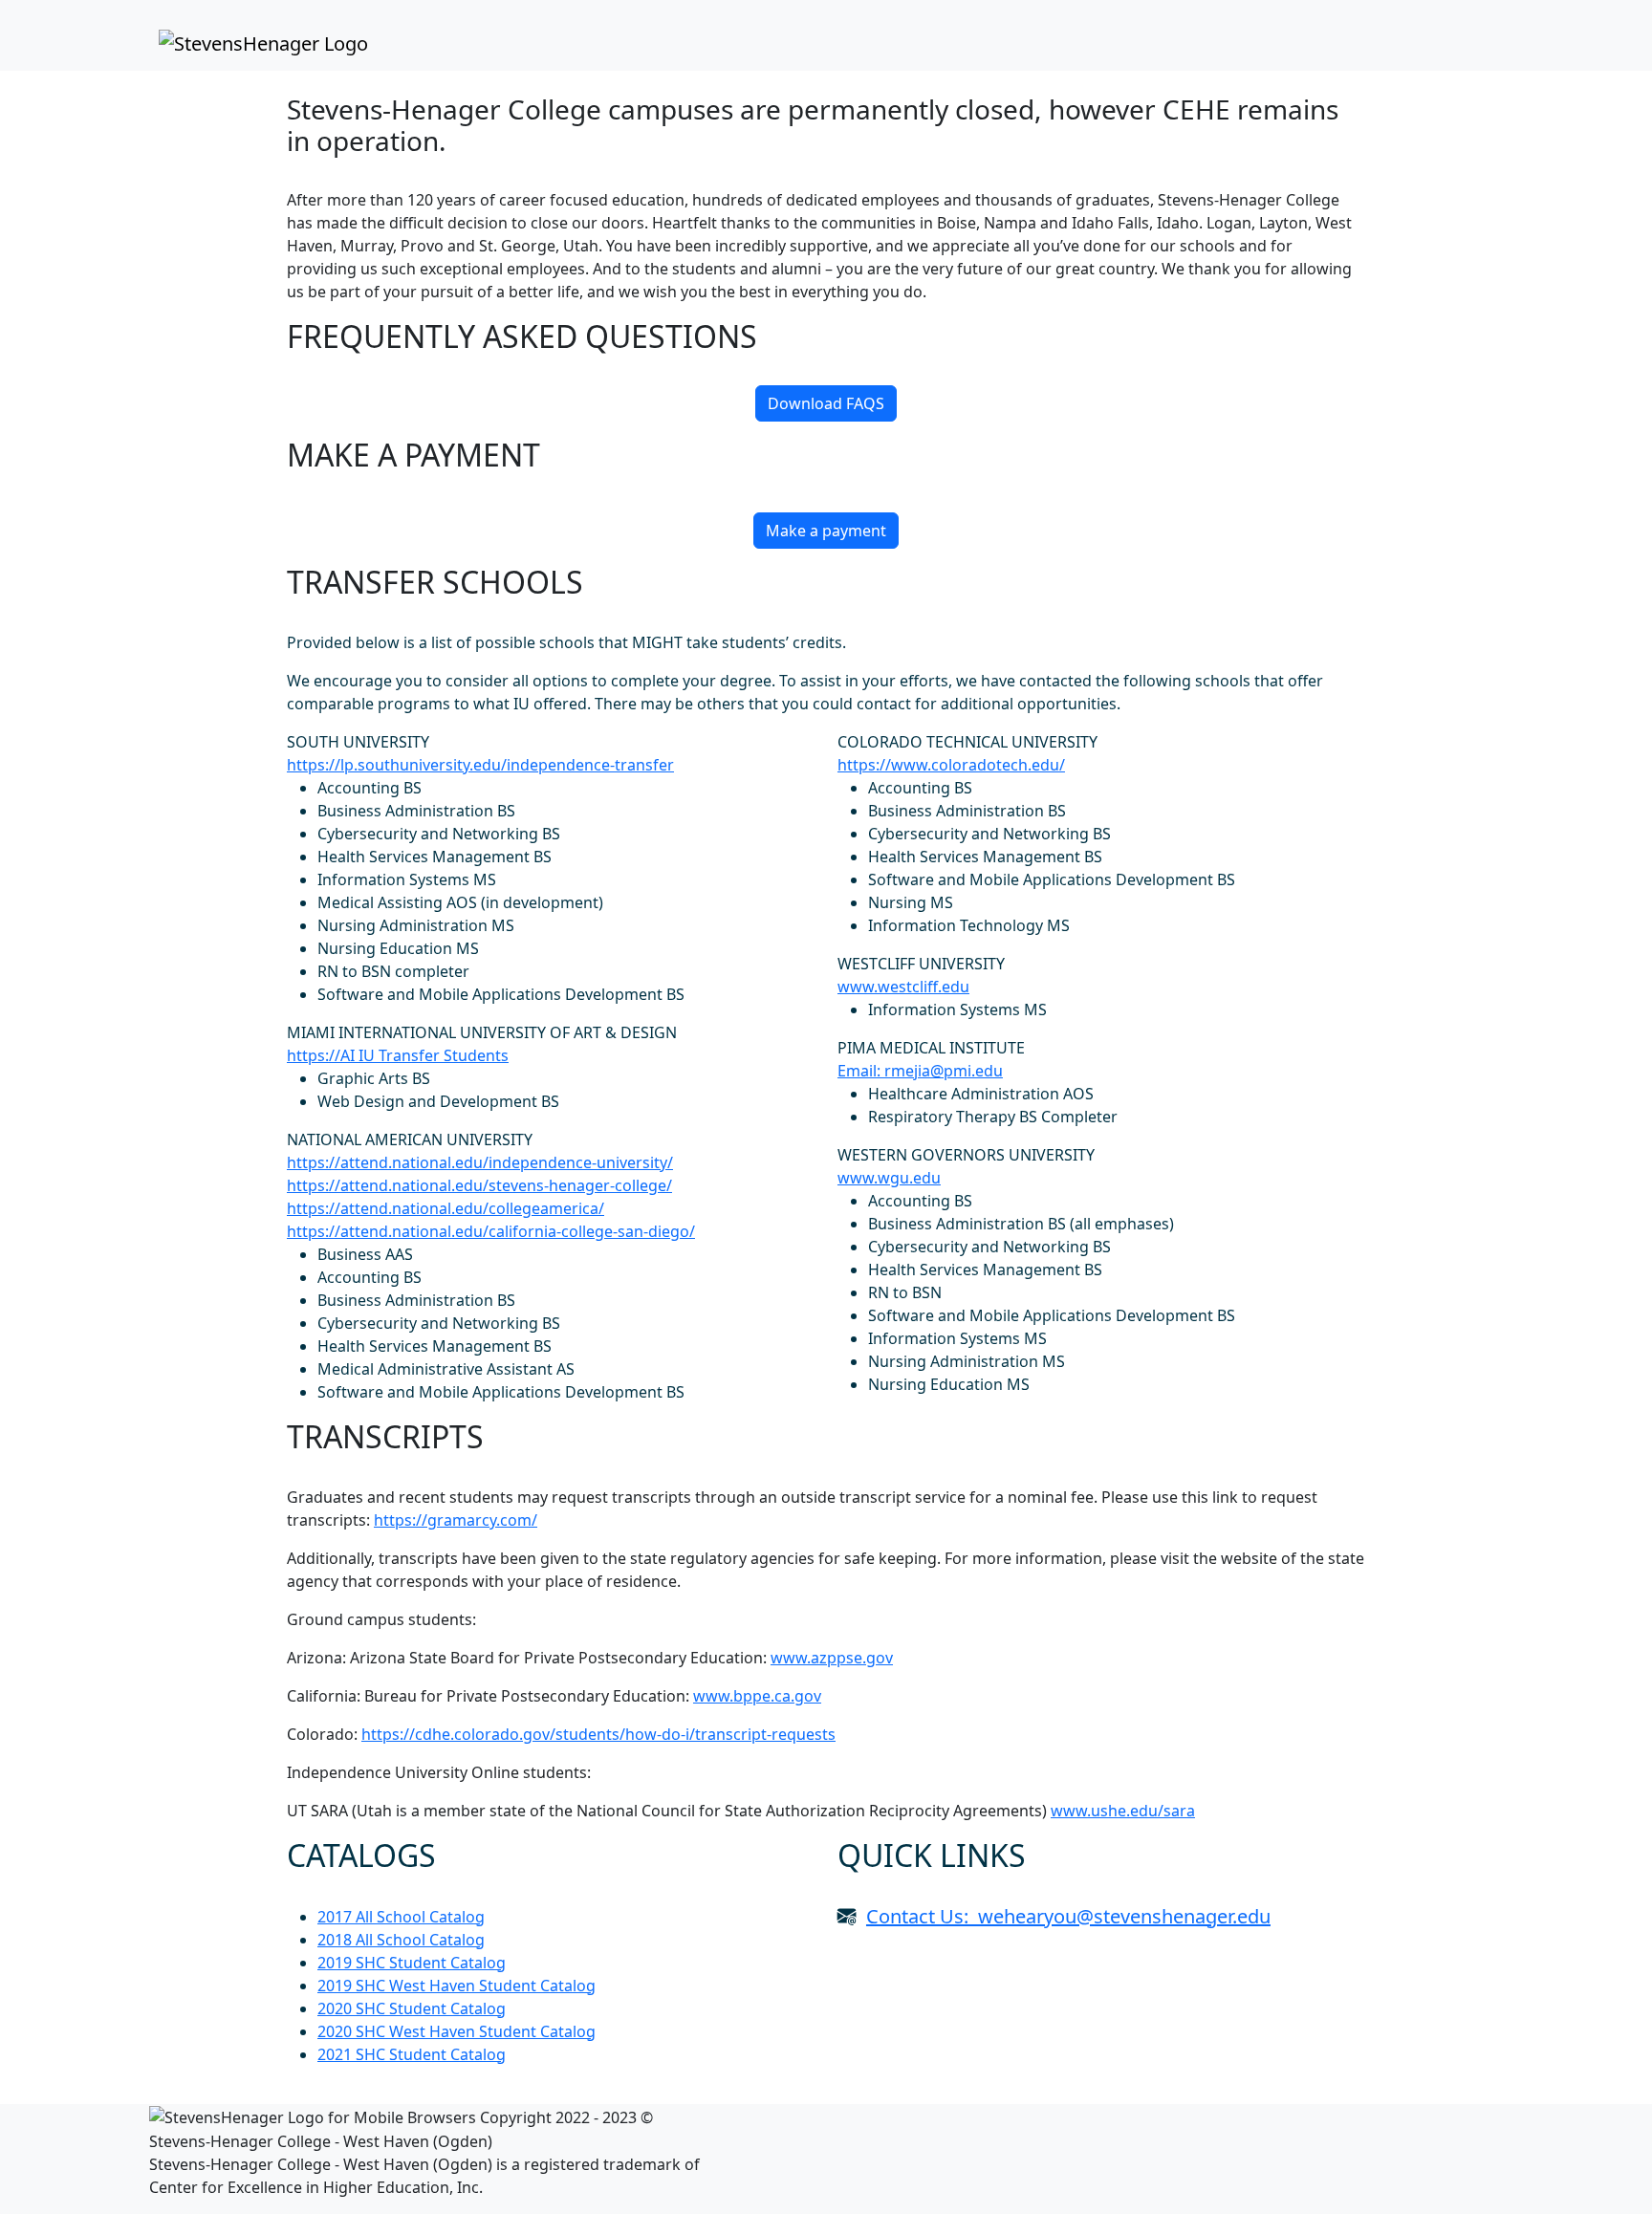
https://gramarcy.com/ (456, 1520)
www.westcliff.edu (903, 987)
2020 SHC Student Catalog (412, 2008)
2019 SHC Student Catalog (412, 1963)
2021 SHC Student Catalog (412, 2054)
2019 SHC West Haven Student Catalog (456, 1986)
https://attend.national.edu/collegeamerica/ (446, 1208)
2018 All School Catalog (401, 1940)
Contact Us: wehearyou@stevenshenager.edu (1068, 1916)
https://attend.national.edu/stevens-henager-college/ (479, 1185)
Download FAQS (826, 403)
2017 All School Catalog (401, 1917)
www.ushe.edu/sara (1123, 1811)
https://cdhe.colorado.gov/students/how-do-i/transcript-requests (598, 1734)
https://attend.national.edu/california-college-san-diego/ (491, 1231)
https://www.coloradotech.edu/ (951, 765)
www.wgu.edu (889, 1178)
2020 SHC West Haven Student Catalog (456, 2031)
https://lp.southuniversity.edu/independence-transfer (480, 765)
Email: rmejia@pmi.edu (920, 1071)
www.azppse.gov (832, 1658)
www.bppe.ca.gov (757, 1696)
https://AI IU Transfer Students (398, 1055)
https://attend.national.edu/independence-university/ (480, 1162)
